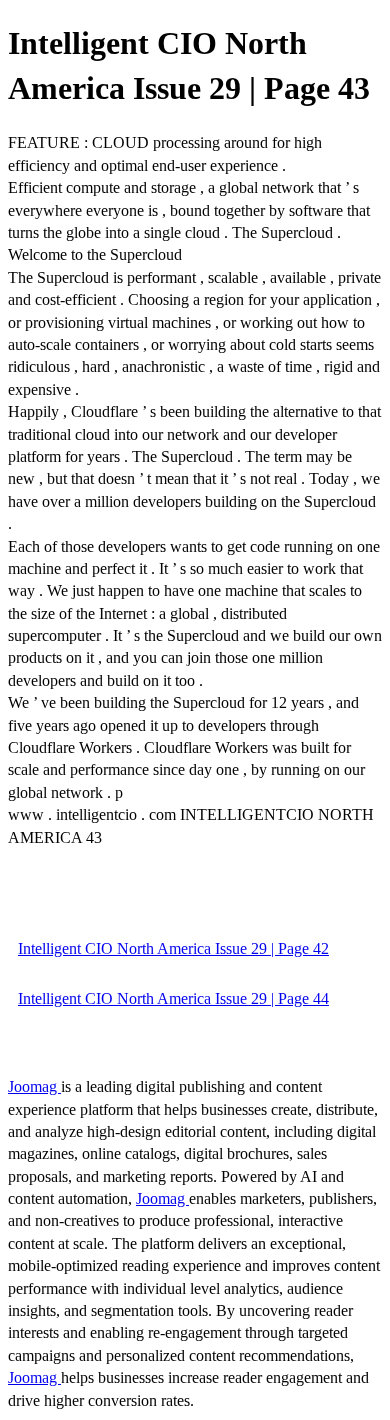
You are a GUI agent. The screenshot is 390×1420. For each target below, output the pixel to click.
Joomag (34, 1086)
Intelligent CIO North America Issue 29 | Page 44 (173, 998)
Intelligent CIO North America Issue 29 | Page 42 (173, 948)
